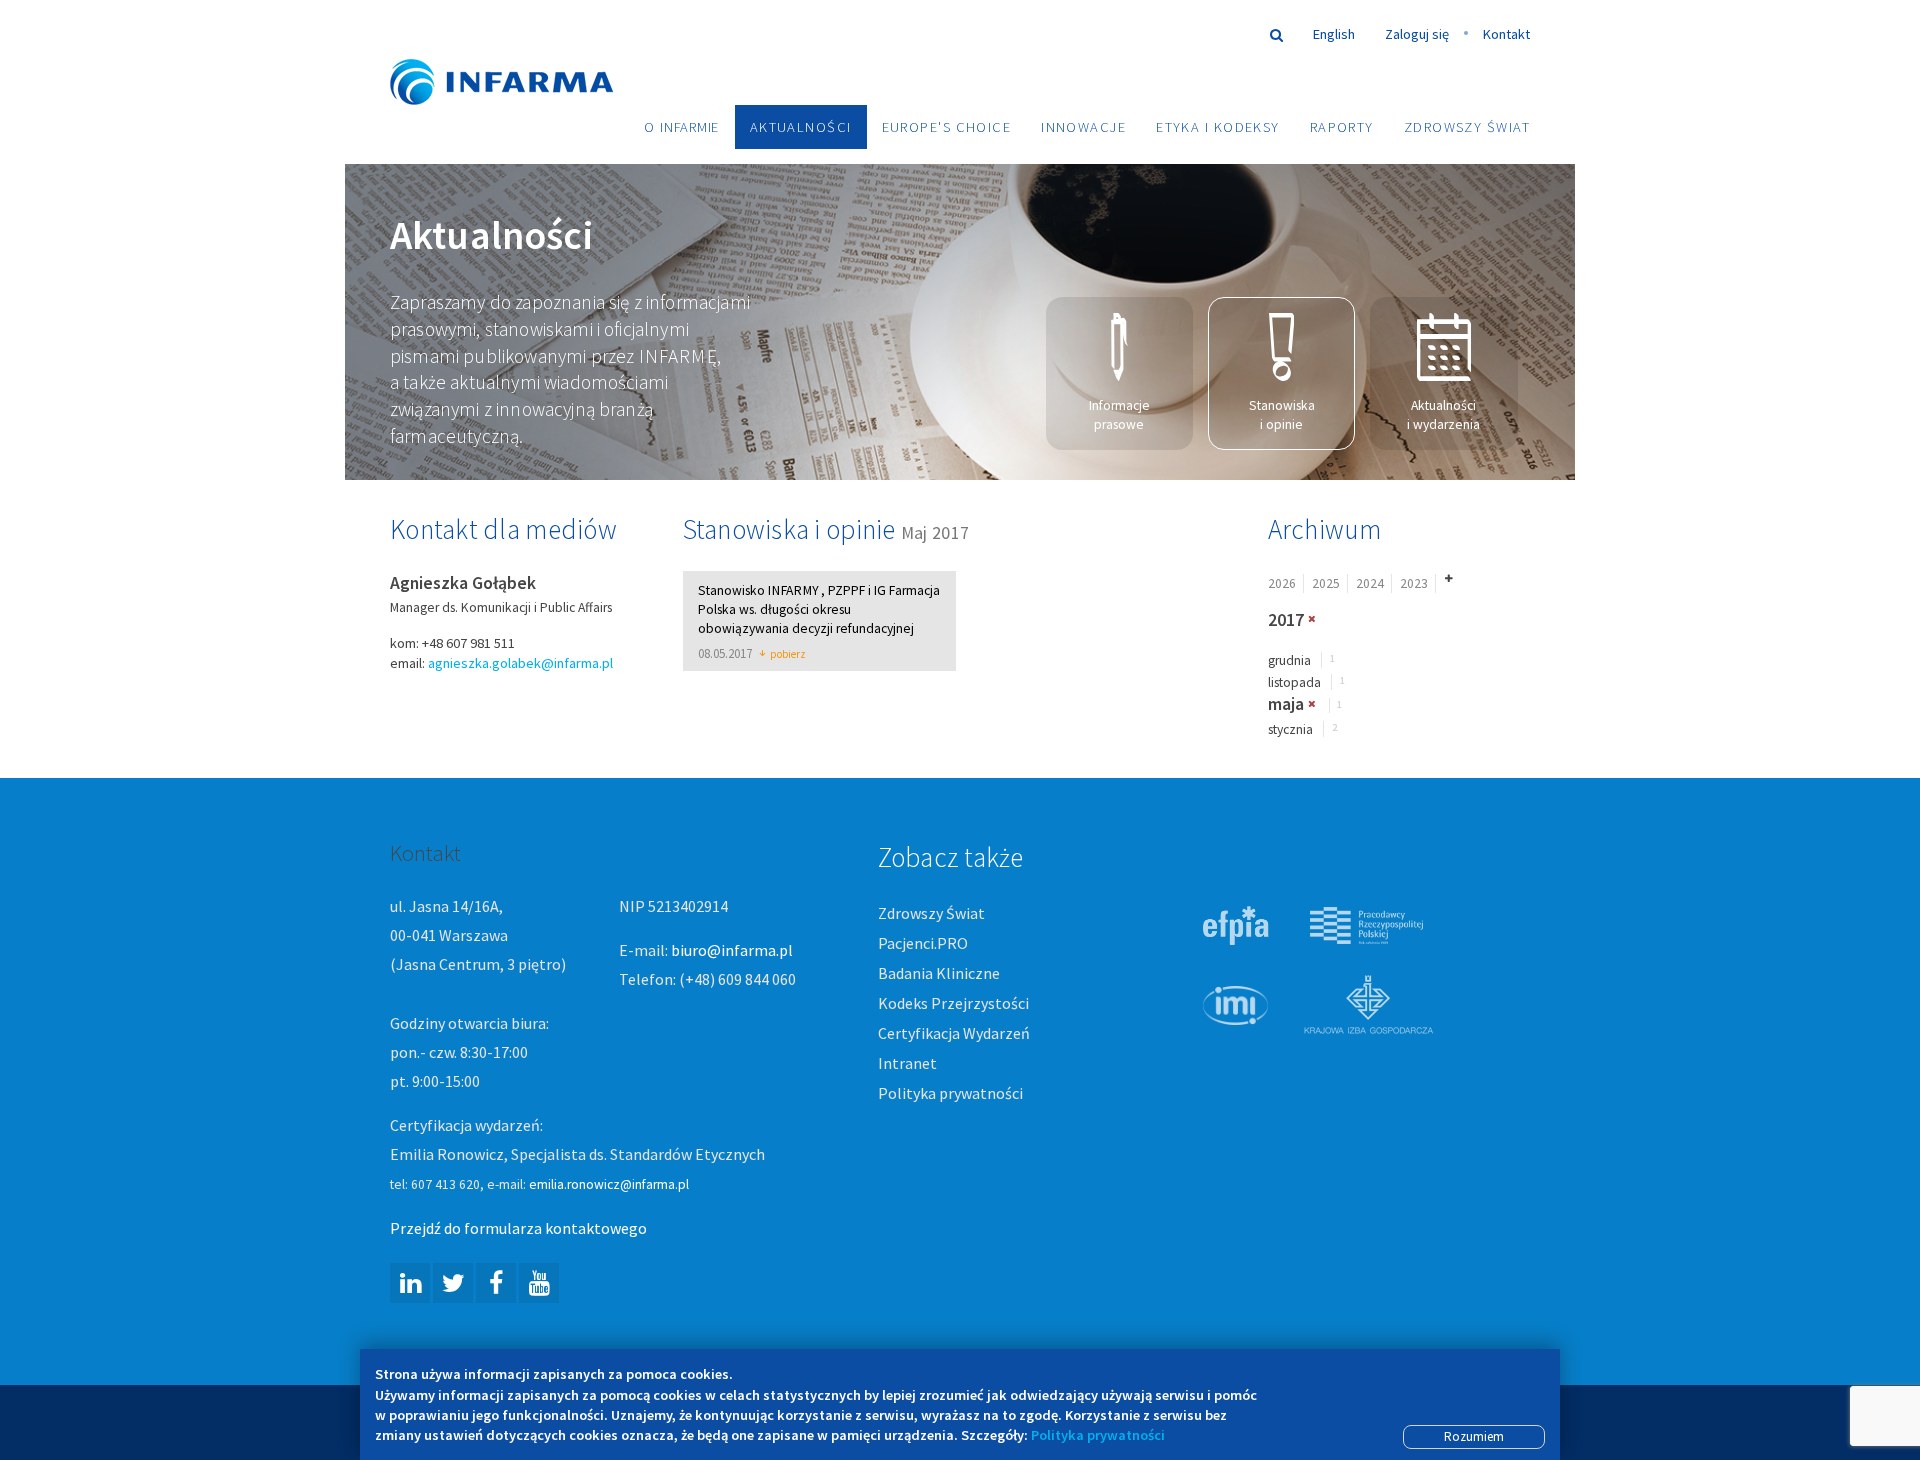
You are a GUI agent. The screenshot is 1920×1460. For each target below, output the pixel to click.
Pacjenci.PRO (923, 943)
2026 (1282, 583)
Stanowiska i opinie (1282, 415)
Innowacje (1083, 127)
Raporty (1342, 127)
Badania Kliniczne (939, 973)
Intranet (907, 1063)
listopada (1294, 682)
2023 (1414, 583)
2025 (1326, 583)
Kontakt (1506, 34)
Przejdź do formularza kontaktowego (518, 1228)
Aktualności (801, 127)
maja (1286, 704)
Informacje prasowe (1119, 415)
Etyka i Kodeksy (1218, 127)
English (1334, 34)
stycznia (1290, 729)
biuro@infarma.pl (732, 950)
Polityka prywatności (950, 1093)
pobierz (788, 655)
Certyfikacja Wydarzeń (954, 1033)
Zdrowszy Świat (1467, 127)
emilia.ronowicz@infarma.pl (609, 1184)
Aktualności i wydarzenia (1443, 415)
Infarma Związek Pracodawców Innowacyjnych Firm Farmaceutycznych (520, 52)
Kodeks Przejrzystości (953, 1003)
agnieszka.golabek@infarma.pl (520, 663)
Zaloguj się (1417, 34)
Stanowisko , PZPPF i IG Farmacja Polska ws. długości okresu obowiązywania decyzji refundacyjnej (819, 609)
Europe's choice (947, 127)
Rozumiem (1474, 1436)
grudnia (1289, 660)
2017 (1286, 620)
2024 (1370, 583)
